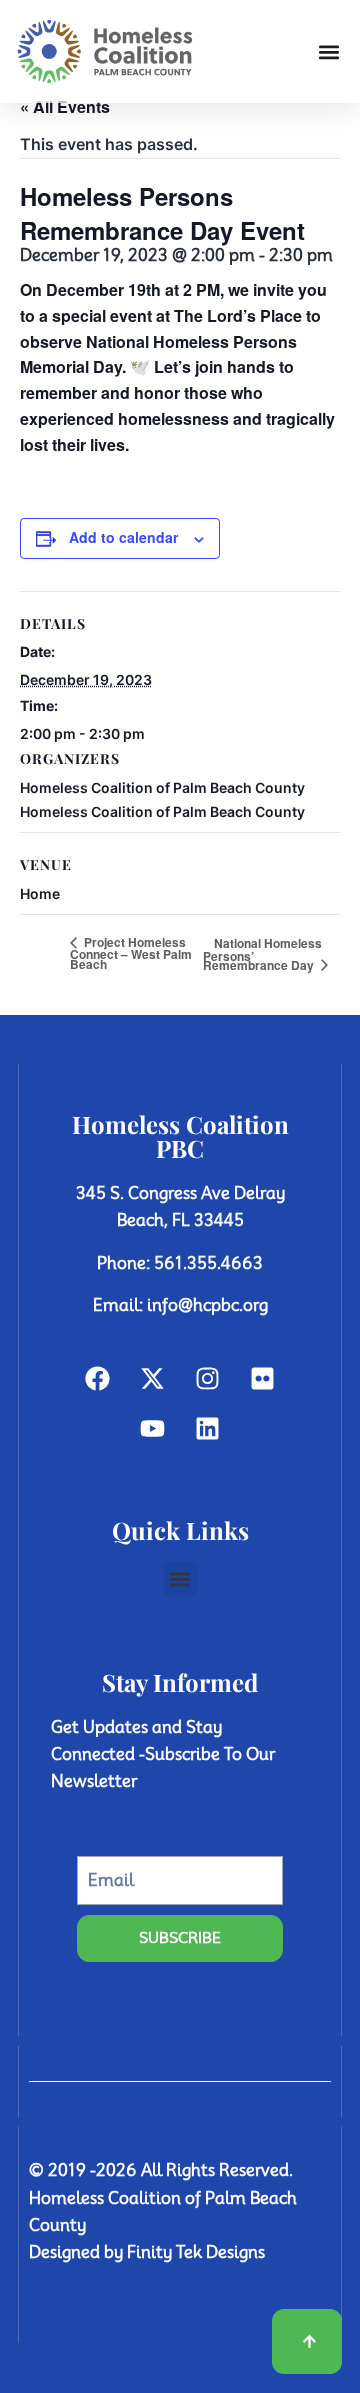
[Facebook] (98, 1379)
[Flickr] (263, 1379)
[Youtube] (153, 1429)
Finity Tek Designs (196, 2252)
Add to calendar (123, 537)
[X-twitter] (153, 1379)
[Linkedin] (208, 1429)
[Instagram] (208, 1379)
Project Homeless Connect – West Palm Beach (131, 953)
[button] (328, 51)
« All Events (65, 106)
